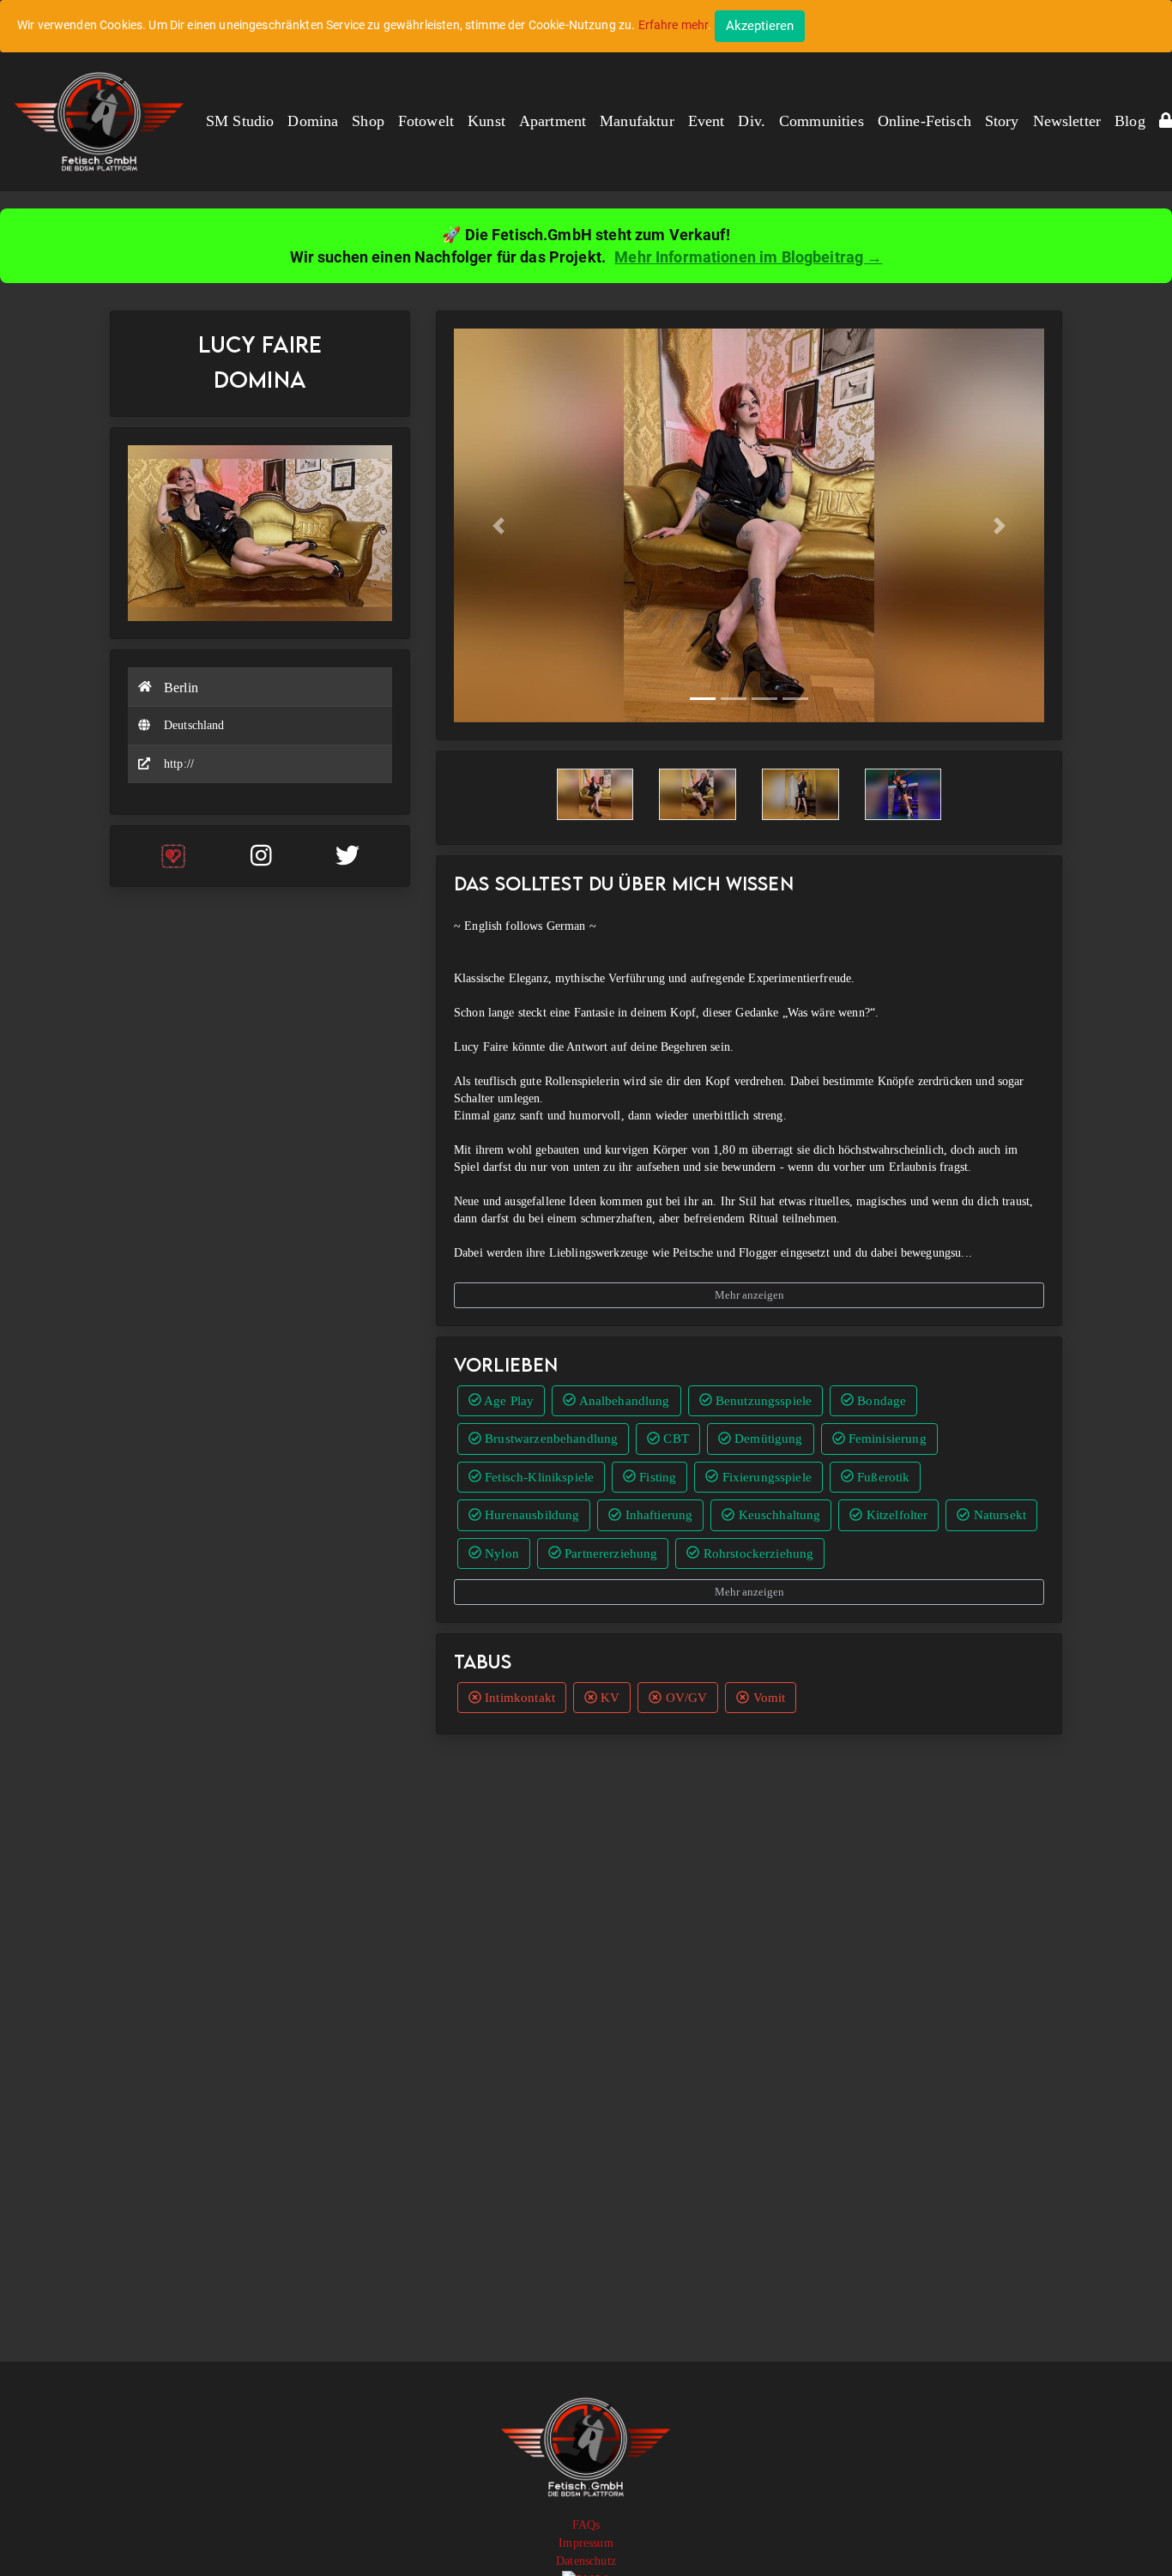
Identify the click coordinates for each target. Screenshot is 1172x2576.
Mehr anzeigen (749, 1295)
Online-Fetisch (924, 121)
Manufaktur (637, 121)
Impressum (586, 2543)
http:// (179, 764)
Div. (752, 121)
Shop (368, 121)
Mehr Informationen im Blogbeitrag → (748, 257)
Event (707, 121)
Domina (313, 121)
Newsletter (1067, 121)
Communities (822, 121)
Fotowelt (426, 121)
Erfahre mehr (674, 25)
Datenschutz (586, 2561)
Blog (1130, 121)
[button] (498, 525)
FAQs (586, 2525)
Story (1002, 121)
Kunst (486, 121)
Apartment (553, 121)
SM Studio (240, 121)
